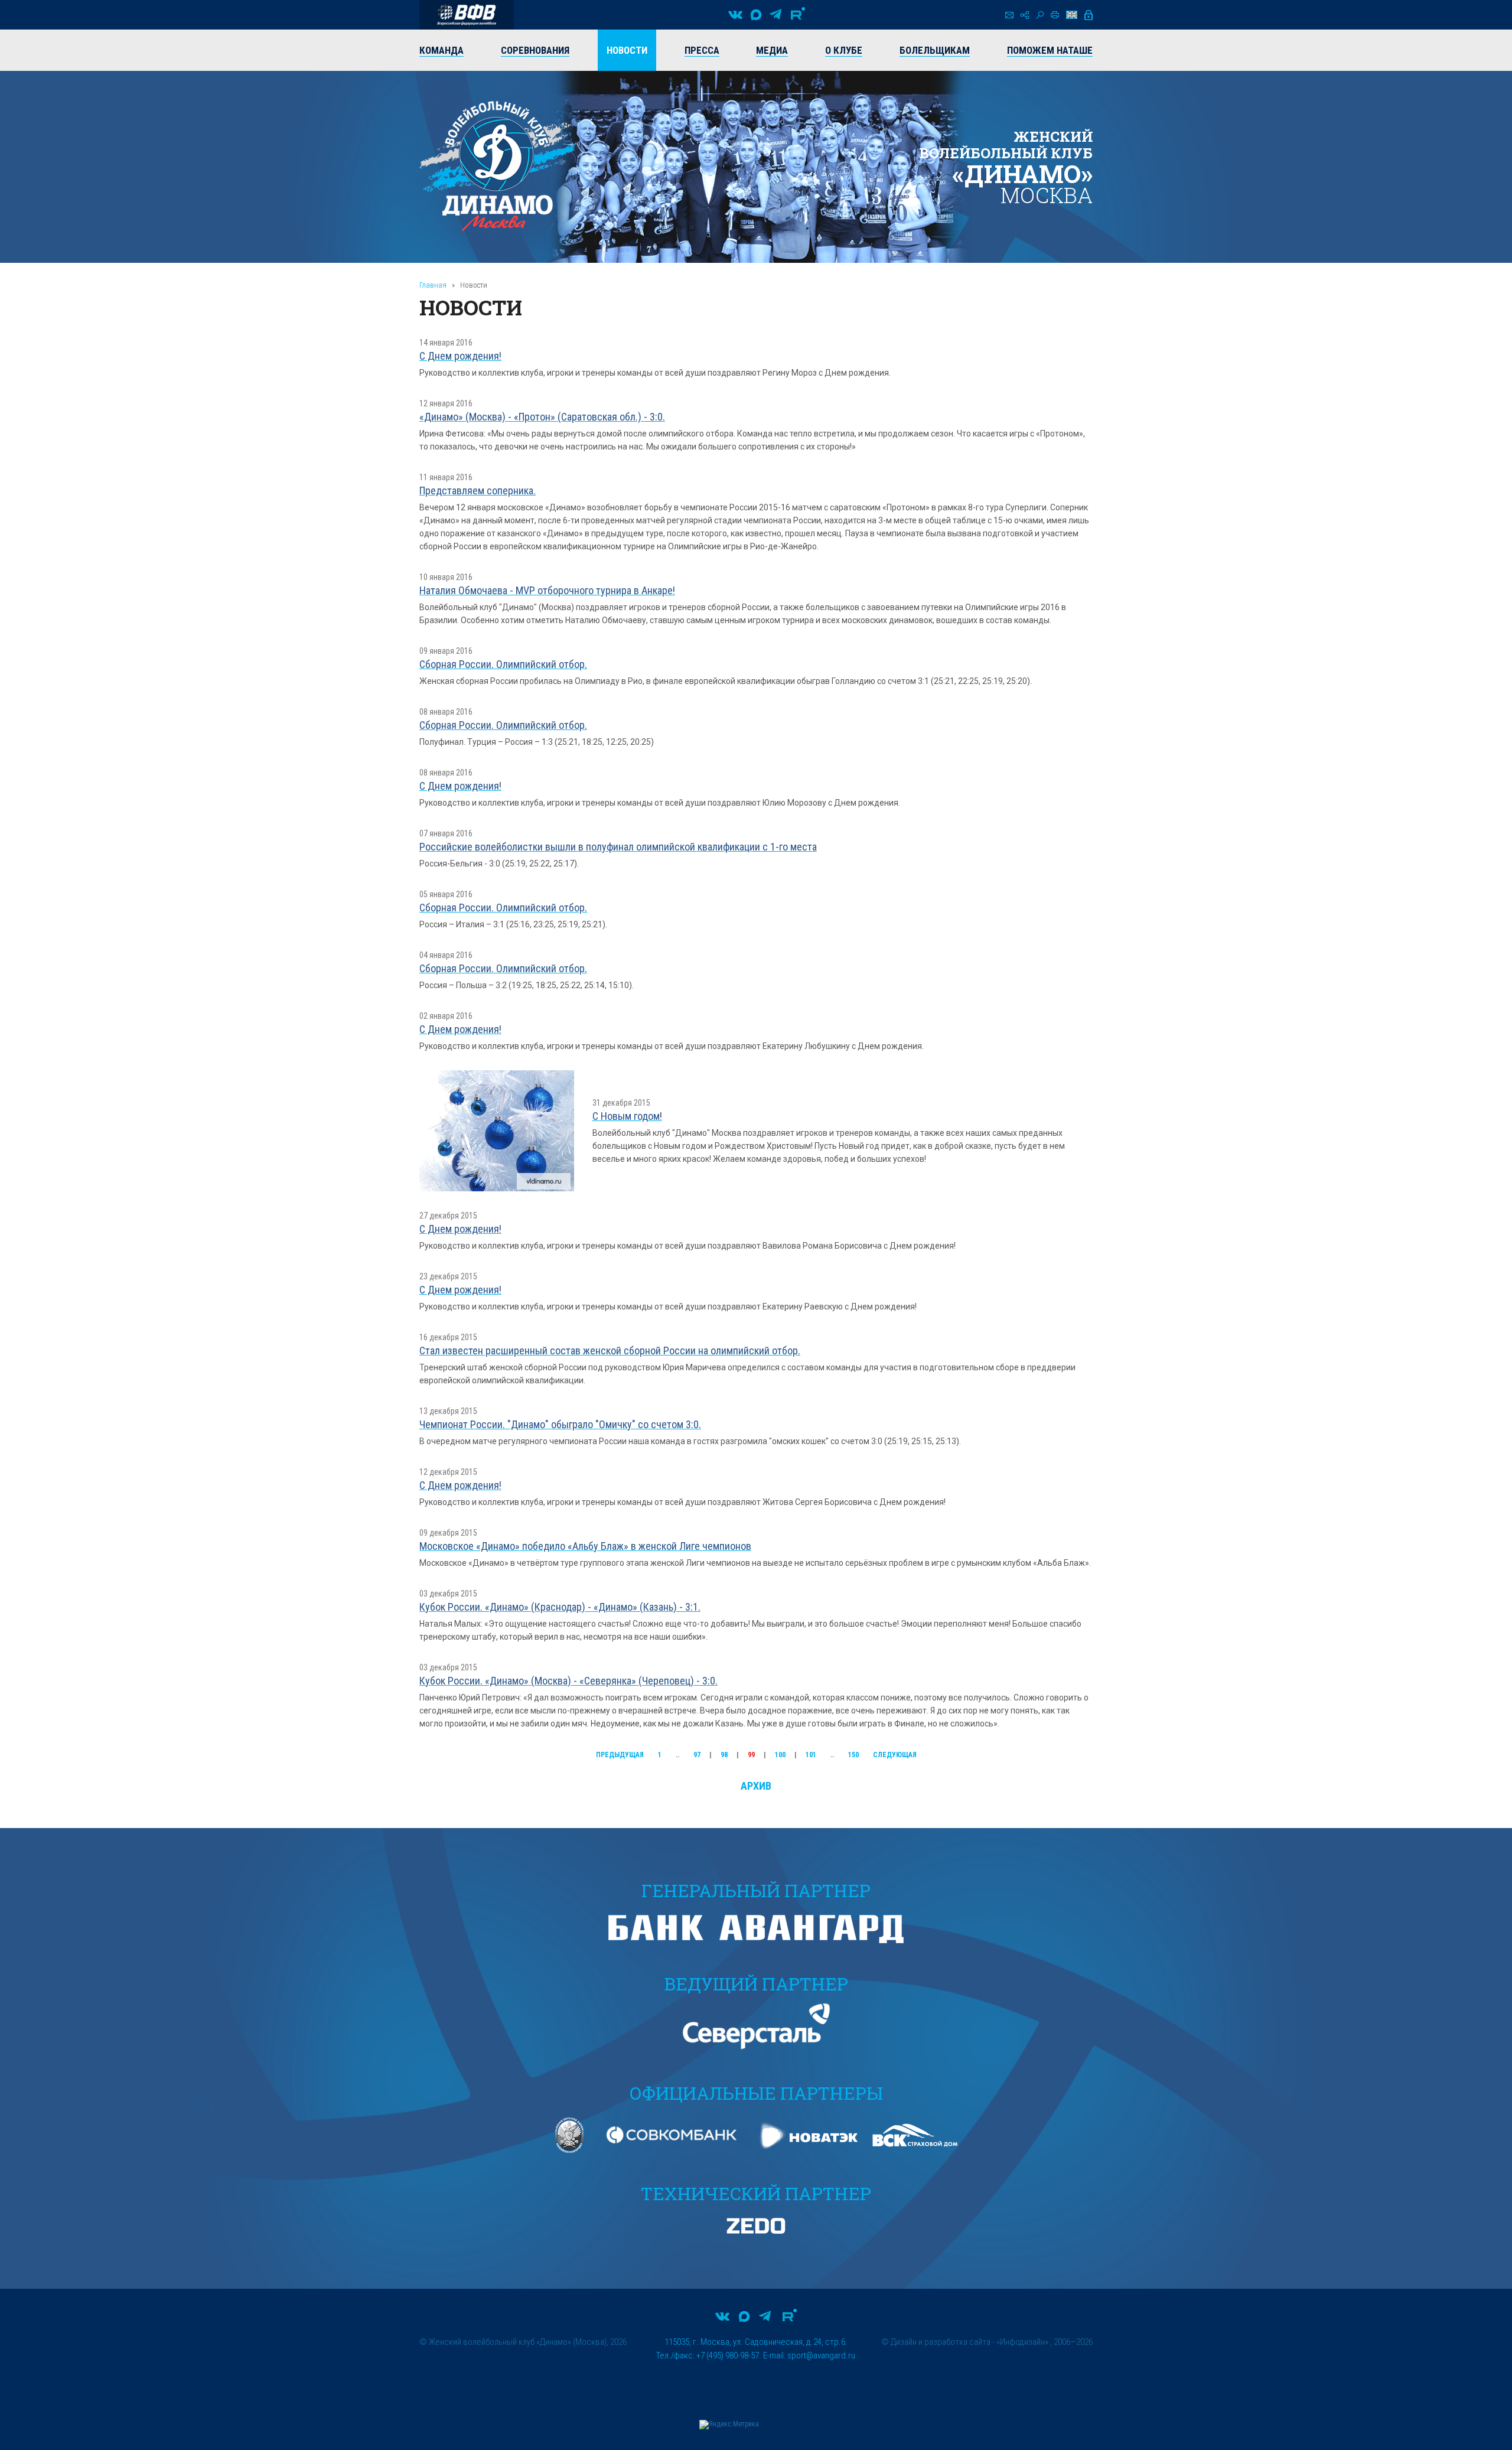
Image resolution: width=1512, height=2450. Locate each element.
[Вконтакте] (735, 15)
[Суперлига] (467, 15)
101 (811, 1755)
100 (780, 1755)
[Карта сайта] (1025, 15)
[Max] (756, 15)
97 (697, 1755)
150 (853, 1755)
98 (724, 1755)
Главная (433, 285)
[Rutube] (798, 15)
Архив (756, 1786)
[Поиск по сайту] (1040, 15)
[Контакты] (1009, 15)
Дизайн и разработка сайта (941, 2342)
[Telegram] (775, 15)
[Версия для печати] (1055, 15)
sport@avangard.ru (821, 2355)
